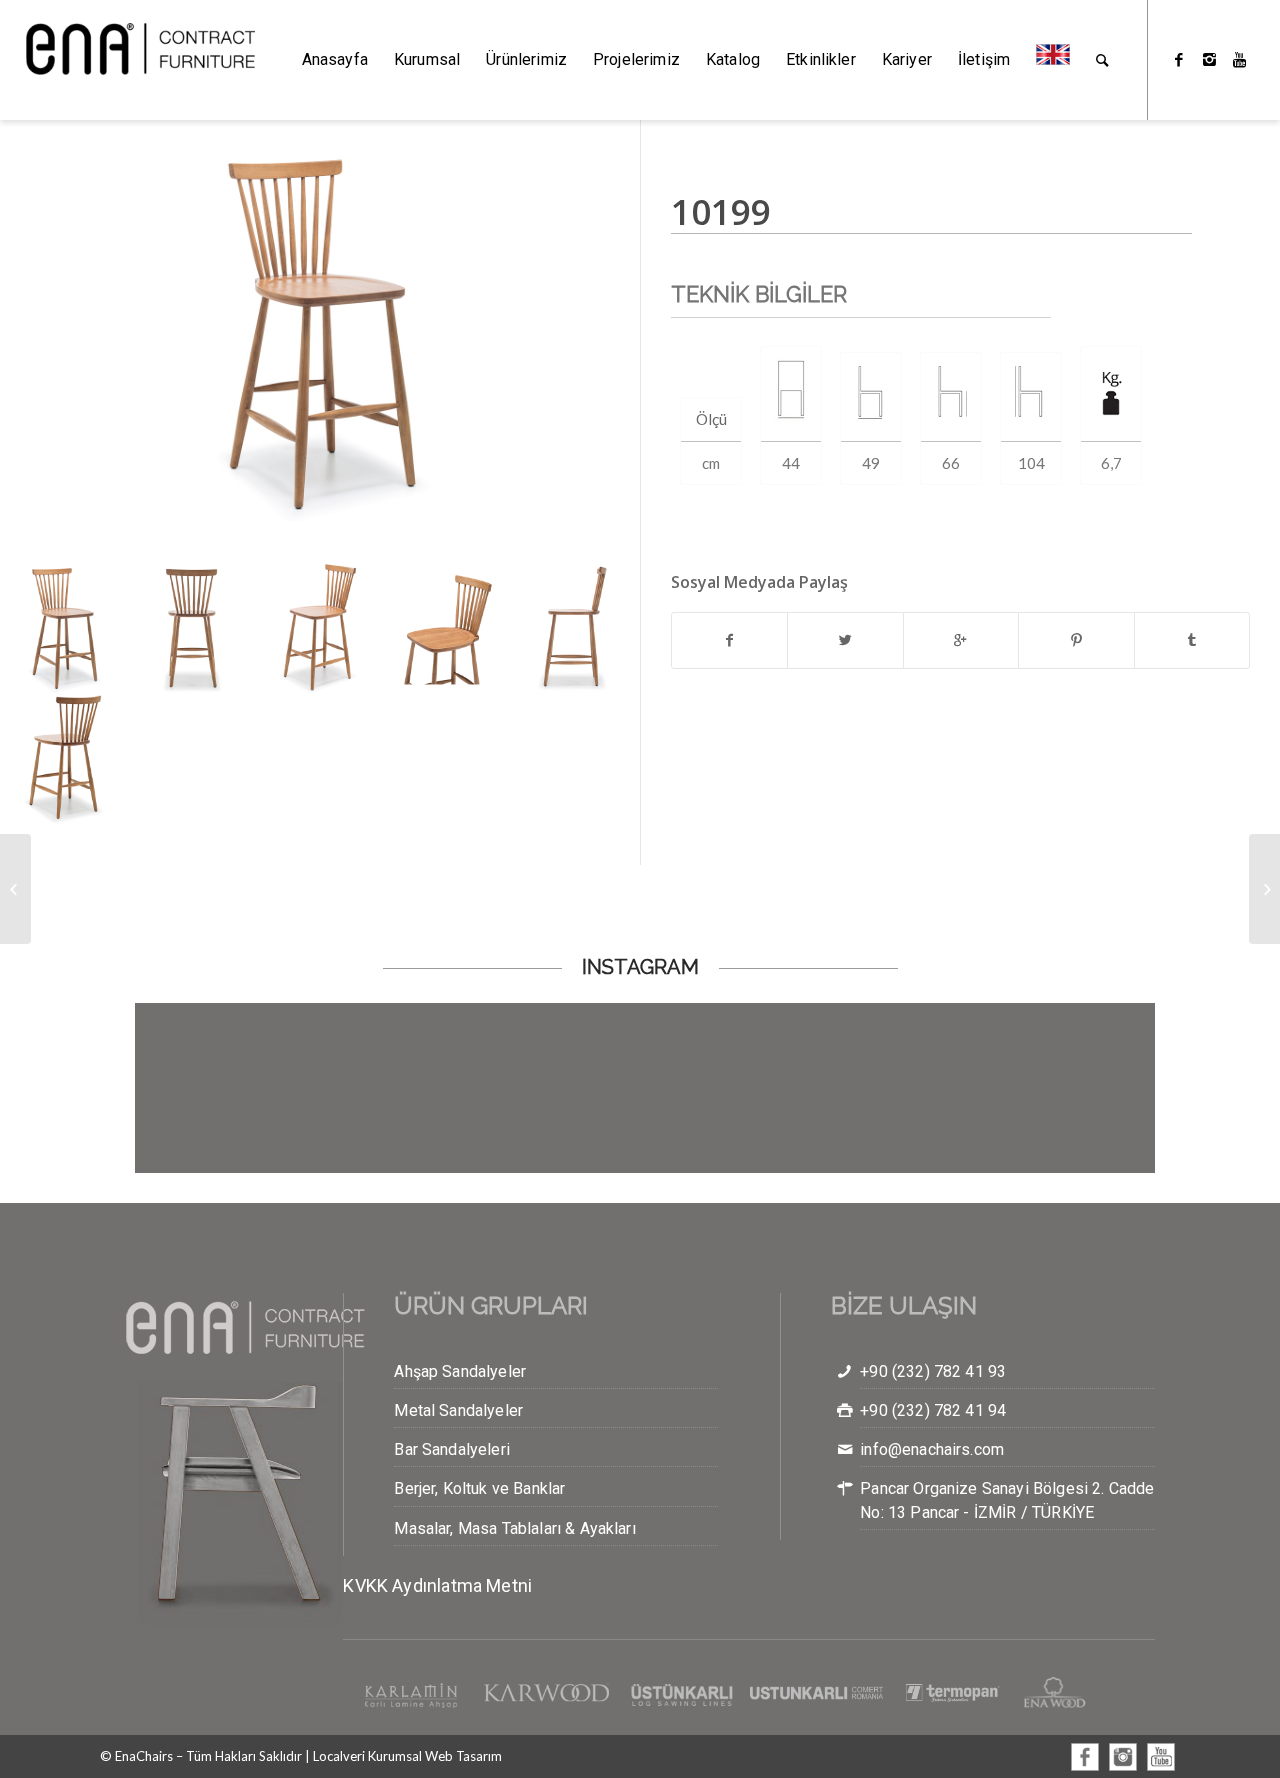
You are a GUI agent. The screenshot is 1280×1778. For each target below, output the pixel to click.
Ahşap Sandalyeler (460, 1371)
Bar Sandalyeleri (452, 1449)
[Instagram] (1209, 59)
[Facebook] (1179, 59)
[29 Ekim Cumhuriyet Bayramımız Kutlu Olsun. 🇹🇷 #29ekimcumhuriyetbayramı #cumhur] (730, 1088)
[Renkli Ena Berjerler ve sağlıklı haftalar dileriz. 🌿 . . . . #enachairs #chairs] (1070, 1088)
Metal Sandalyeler (458, 1410)
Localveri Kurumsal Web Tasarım (407, 1756)
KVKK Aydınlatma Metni (437, 1585)
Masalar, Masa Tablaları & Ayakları (514, 1528)
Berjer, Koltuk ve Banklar (479, 1488)
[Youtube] (1239, 59)
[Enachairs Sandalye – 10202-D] (15, 889)
